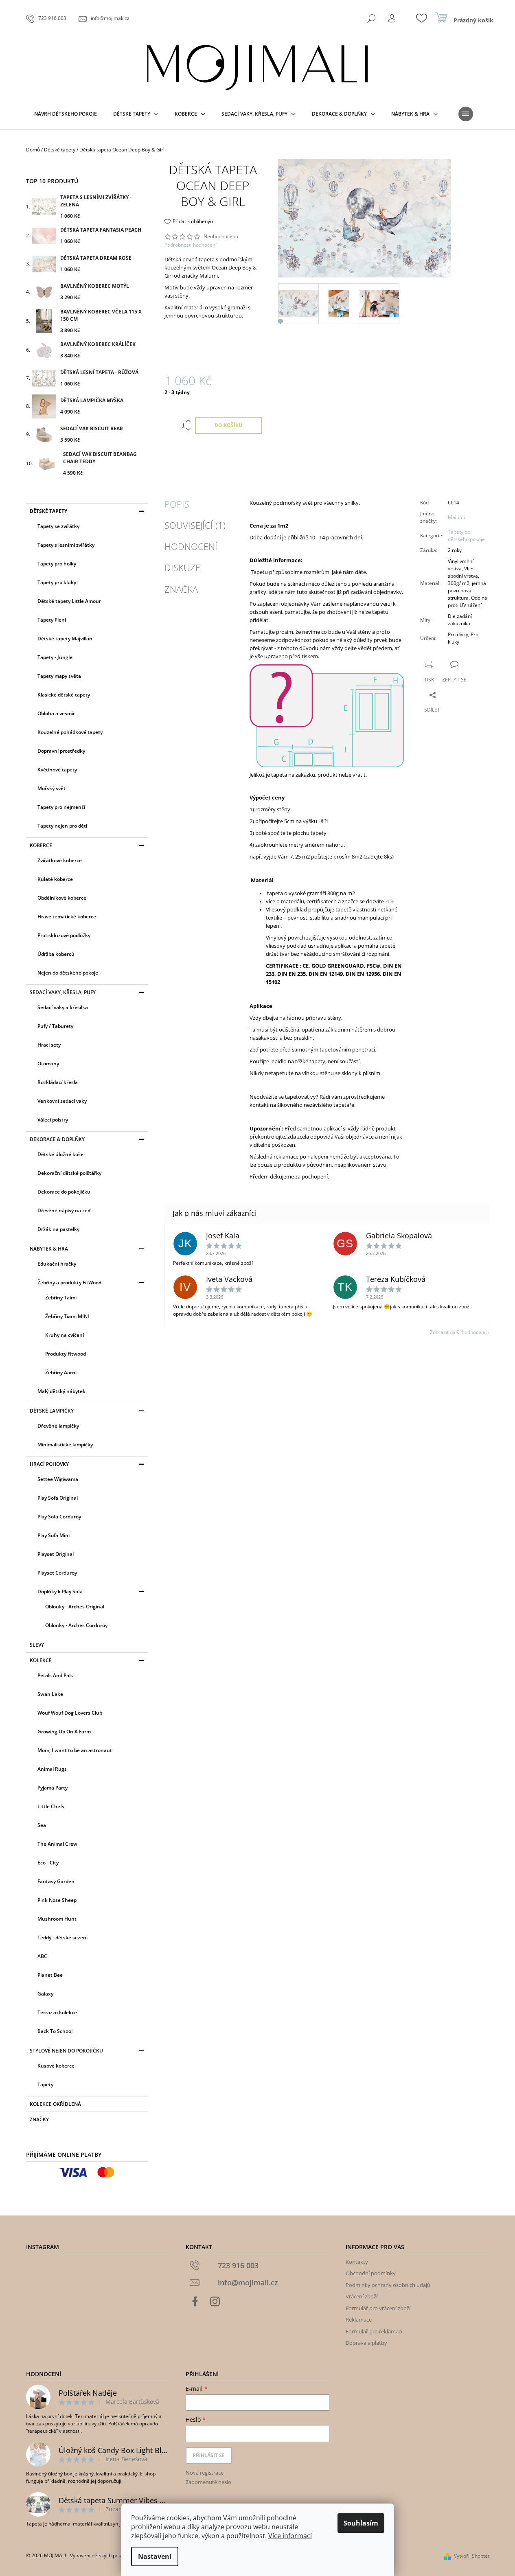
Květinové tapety (57, 770)
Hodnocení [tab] (191, 546)
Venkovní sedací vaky (62, 1101)
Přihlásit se (209, 2455)
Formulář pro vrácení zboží (378, 2308)
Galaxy (45, 1994)
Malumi (456, 517)
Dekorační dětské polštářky (69, 1173)
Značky (39, 2119)
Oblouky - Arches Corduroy (76, 1625)
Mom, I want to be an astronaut (75, 1750)
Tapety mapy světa (59, 676)
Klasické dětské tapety (64, 695)
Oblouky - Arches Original (75, 1607)
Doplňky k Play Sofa (60, 1591)
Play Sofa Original (58, 1498)
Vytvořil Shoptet (472, 2556)
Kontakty (357, 2262)
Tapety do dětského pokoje (466, 536)
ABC (42, 1956)
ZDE (390, 901)
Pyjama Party (53, 1788)
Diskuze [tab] (182, 567)
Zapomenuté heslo (208, 2482)
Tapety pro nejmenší (61, 807)
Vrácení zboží (362, 2296)
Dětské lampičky (52, 1411)
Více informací (290, 2536)
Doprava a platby (366, 2343)
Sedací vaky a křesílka (63, 1007)
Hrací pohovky (49, 1464)
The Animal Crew (57, 1844)
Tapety (45, 2084)
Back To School (55, 2031)
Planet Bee (50, 1975)
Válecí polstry (53, 1120)
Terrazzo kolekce (57, 2012)
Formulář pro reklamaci (374, 2331)
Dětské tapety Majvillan (65, 639)
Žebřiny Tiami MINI (67, 1316)
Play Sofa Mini (54, 1535)
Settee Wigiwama (58, 1479)
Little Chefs (51, 1806)
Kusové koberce (56, 2066)
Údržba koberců (56, 954)
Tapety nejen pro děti (62, 826)
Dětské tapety (48, 511)
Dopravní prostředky (61, 751)
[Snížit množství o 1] (188, 430)
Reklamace (359, 2320)
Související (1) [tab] (195, 525)
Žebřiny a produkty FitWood (69, 1283)
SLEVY (37, 1645)
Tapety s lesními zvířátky (66, 545)
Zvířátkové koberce (60, 860)
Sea (42, 1825)
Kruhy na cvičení (65, 1335)
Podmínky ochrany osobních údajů (388, 2285)
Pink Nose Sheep (57, 1900)
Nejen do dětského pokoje (68, 973)
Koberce (41, 845)
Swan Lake (50, 1694)
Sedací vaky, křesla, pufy (63, 992)
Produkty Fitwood (66, 1354)
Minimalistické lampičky (65, 1445)
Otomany (48, 1063)
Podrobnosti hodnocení (191, 245)
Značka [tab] (181, 589)
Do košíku (228, 425)
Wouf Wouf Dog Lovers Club (70, 1713)
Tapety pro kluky (57, 582)
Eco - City (48, 1863)
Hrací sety (49, 1045)
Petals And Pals (55, 1675)
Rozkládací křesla (58, 1082)
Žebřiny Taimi (61, 1298)
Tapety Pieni (52, 620)
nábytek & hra (49, 1249)
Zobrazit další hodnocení (458, 1332)
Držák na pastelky (58, 1229)
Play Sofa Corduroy (59, 1517)
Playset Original (56, 1554)
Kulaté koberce (55, 879)
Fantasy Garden (56, 1881)
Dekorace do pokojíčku (64, 1192)
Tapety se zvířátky (58, 526)
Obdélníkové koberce (62, 898)
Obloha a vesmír (56, 713)
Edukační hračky (57, 1264)
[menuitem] (66, 114)
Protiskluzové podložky (64, 935)
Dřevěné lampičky (58, 1426)
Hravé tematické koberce (67, 917)
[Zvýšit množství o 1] (188, 421)
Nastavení (155, 2556)
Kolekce (41, 1660)
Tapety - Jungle (55, 657)
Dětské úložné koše (60, 1154)
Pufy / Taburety (55, 1026)
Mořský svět (51, 788)
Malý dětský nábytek (61, 1391)
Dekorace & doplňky (57, 1139)
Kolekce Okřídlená (55, 2104)
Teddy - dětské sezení (62, 1937)
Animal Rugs (52, 1769)
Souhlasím (361, 2523)
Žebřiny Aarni (61, 1372)
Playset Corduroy (57, 1573)
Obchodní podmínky (371, 2273)
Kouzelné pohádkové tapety (70, 732)
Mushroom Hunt (57, 1919)
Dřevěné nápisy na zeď (64, 1210)
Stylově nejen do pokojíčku (66, 2051)
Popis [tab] (177, 504)
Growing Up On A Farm (64, 1732)
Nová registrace (205, 2473)
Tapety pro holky (57, 564)
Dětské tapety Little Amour (69, 601)
